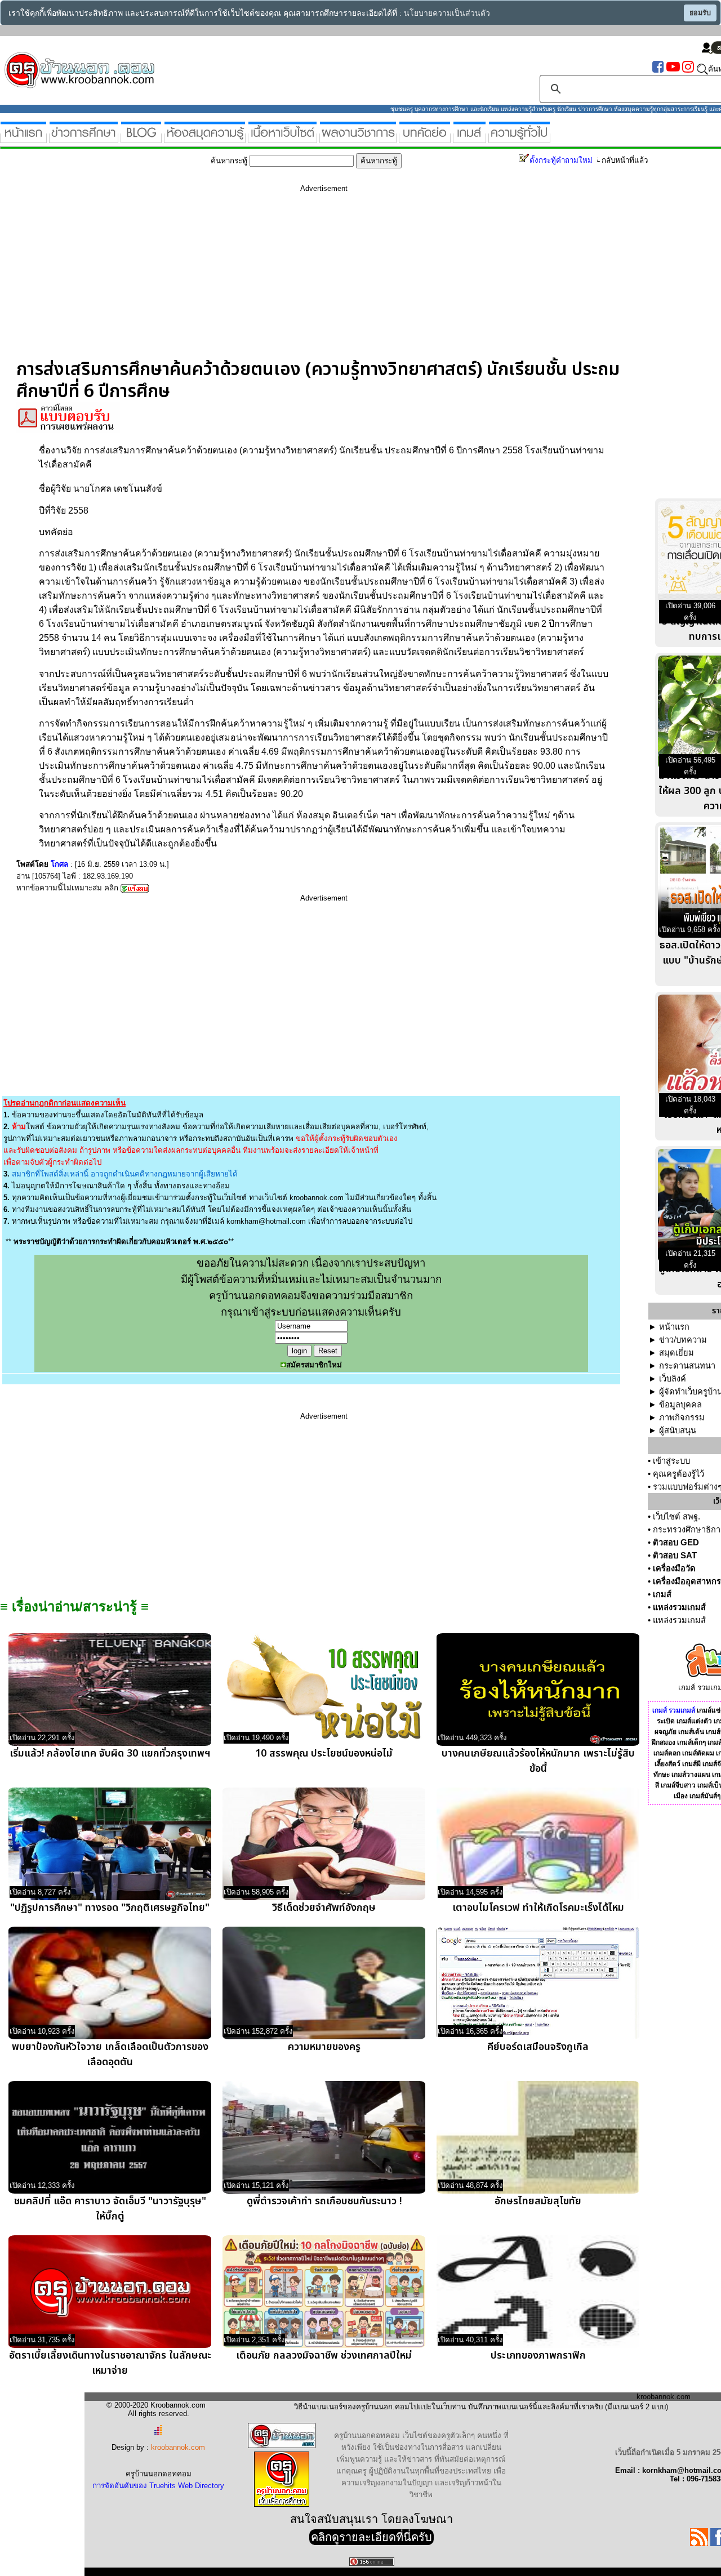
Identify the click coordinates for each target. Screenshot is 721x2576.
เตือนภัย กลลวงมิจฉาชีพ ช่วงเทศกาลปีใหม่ (324, 2356)
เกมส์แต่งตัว (694, 1721)
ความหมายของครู (324, 2047)
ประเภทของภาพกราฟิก (538, 2356)
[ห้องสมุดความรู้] (205, 138)
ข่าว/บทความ (683, 1340)
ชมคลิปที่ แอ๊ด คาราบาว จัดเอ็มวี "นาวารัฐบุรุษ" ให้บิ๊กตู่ (110, 2209)
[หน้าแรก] (23, 138)
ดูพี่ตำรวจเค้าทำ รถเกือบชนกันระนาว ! (324, 2201)
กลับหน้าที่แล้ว (625, 160)
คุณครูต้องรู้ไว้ (678, 1474)
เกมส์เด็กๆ (691, 1742)
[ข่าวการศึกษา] (84, 138)
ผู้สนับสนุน (678, 1430)
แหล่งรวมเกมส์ (679, 1607)
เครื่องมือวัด (674, 1568)
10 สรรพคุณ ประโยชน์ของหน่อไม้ (324, 1753)
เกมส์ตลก (667, 1753)
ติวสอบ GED (676, 1543)
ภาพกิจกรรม (682, 1418)
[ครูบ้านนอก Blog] (141, 138)
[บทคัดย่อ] (425, 138)
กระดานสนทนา (687, 1366)
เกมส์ (662, 1594)
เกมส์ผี (691, 1764)
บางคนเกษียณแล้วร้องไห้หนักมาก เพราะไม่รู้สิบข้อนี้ (538, 1761)
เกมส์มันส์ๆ (705, 1796)
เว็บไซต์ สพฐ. (677, 1517)
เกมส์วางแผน (691, 1775)
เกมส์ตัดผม (698, 1753)
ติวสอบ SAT (675, 1556)
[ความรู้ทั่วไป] (519, 138)
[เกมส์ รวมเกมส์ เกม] (469, 138)
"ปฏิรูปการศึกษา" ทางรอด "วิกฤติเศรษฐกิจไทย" (110, 1908)
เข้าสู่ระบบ (671, 1461)
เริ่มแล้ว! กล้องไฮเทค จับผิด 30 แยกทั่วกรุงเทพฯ (110, 1753)
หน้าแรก (674, 1327)
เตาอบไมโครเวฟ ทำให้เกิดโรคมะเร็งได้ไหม (538, 1908)
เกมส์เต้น (691, 1732)
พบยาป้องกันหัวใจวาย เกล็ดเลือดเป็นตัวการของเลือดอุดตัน (110, 2054)
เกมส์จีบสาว (678, 1785)
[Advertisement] (324, 280)
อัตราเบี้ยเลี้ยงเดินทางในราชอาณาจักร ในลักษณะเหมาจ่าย (110, 2363)
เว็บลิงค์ (673, 1379)
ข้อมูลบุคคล (680, 1405)
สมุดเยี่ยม (677, 1353)
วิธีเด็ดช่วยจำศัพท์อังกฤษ (324, 1908)
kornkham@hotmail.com (266, 1221)
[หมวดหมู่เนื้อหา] (282, 138)
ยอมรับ (700, 13)
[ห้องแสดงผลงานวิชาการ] (358, 138)
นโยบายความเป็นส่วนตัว (447, 13)
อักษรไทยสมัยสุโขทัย (538, 2201)
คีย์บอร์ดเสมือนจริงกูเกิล (538, 2047)
